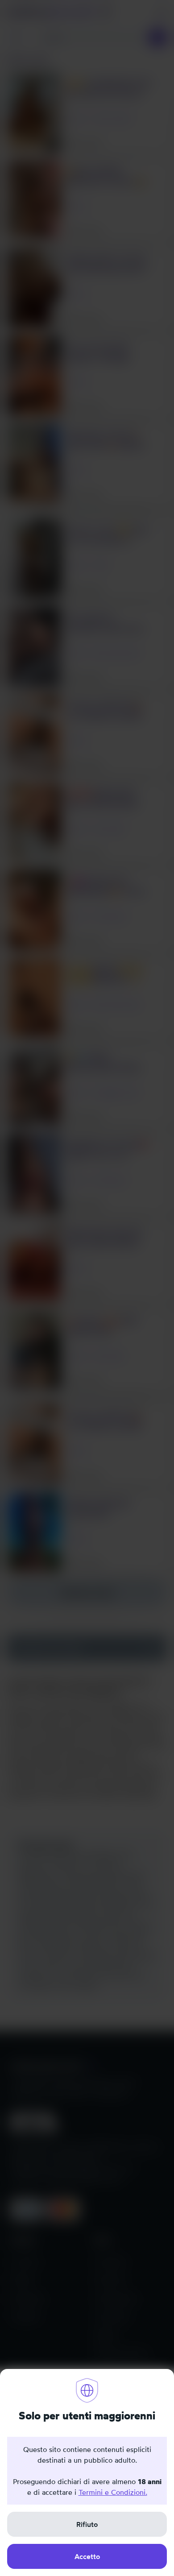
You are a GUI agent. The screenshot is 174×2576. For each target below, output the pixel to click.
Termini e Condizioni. (113, 2492)
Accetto (87, 2556)
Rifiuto (87, 2524)
